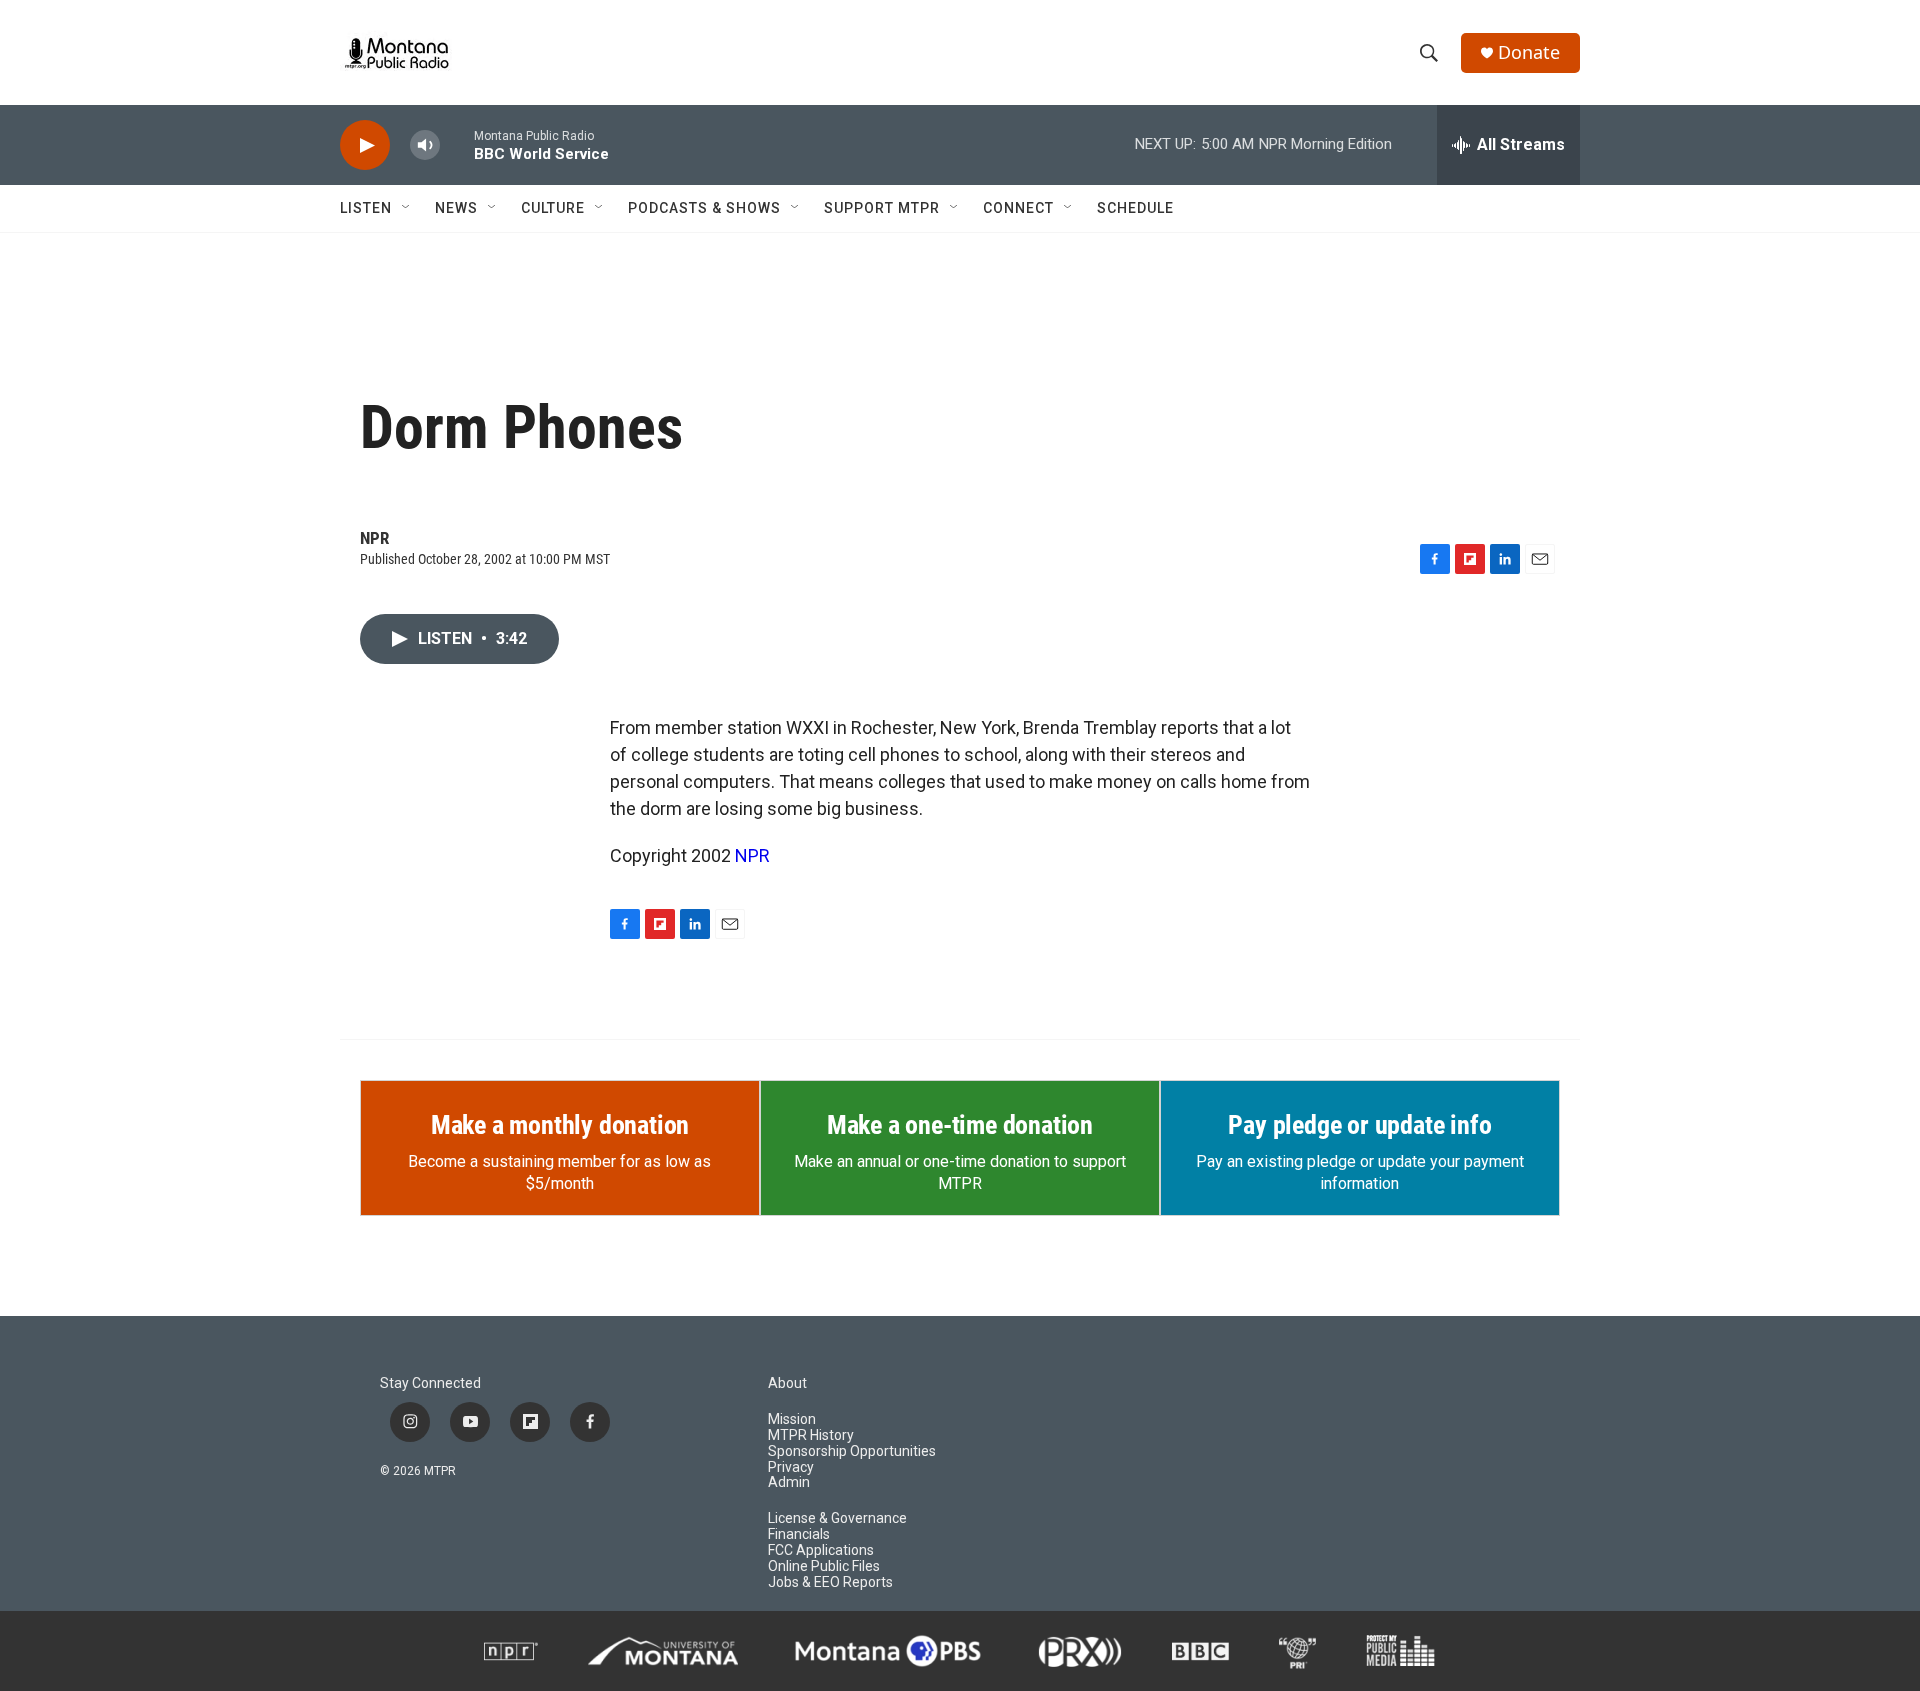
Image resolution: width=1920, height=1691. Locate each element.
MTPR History (811, 1435)
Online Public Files (824, 1566)
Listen (366, 208)
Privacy (791, 1467)
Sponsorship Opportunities (852, 1451)
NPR (752, 855)
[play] (365, 145)
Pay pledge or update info (1359, 1125)
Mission (792, 1419)
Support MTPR (882, 208)
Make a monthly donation (560, 1125)
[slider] (457, 144)
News (456, 208)
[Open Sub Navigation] (407, 208)
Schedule (1135, 208)
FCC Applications (821, 1550)
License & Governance (837, 1518)
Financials (799, 1534)
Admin (789, 1482)
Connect (1018, 208)
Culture (553, 208)
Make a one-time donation (960, 1125)
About (787, 1383)
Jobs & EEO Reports (830, 1582)
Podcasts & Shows (704, 208)
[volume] (425, 145)
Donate (1529, 52)
